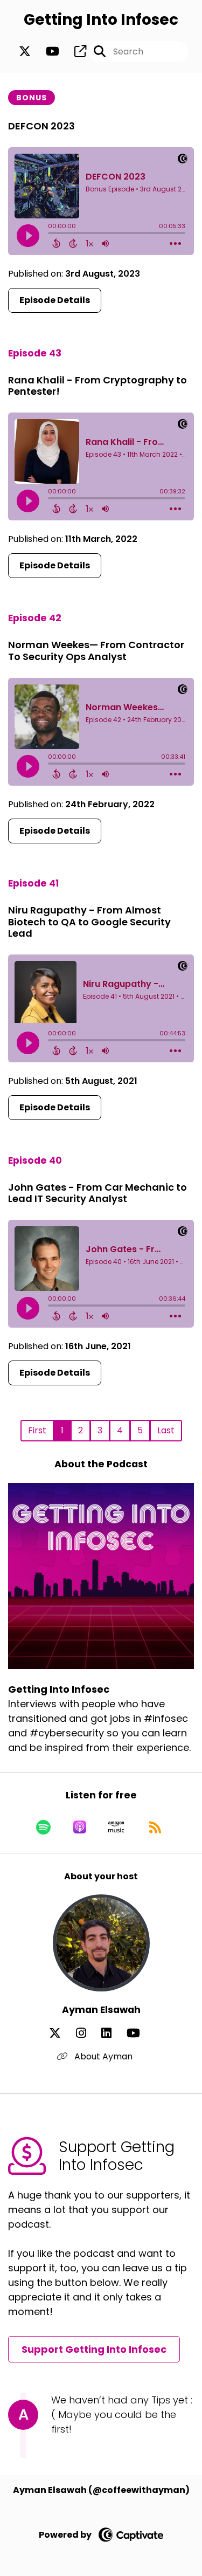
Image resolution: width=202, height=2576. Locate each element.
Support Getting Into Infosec (94, 2349)
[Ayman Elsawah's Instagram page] (88, 2033)
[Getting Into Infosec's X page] (25, 51)
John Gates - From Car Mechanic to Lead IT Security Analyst (97, 1193)
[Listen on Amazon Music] (116, 1827)
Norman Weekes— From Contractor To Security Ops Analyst (96, 651)
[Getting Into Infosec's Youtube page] (46, 51)
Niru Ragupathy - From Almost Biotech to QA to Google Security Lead (89, 922)
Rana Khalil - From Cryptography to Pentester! (97, 386)
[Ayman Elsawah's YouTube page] (140, 2033)
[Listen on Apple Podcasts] (80, 1827)
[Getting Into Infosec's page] (74, 51)
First (37, 1430)
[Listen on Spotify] (43, 1827)
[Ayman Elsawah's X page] (61, 2033)
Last (166, 1430)
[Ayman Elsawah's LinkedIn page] (113, 2033)
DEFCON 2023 (41, 126)
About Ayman (102, 2056)
